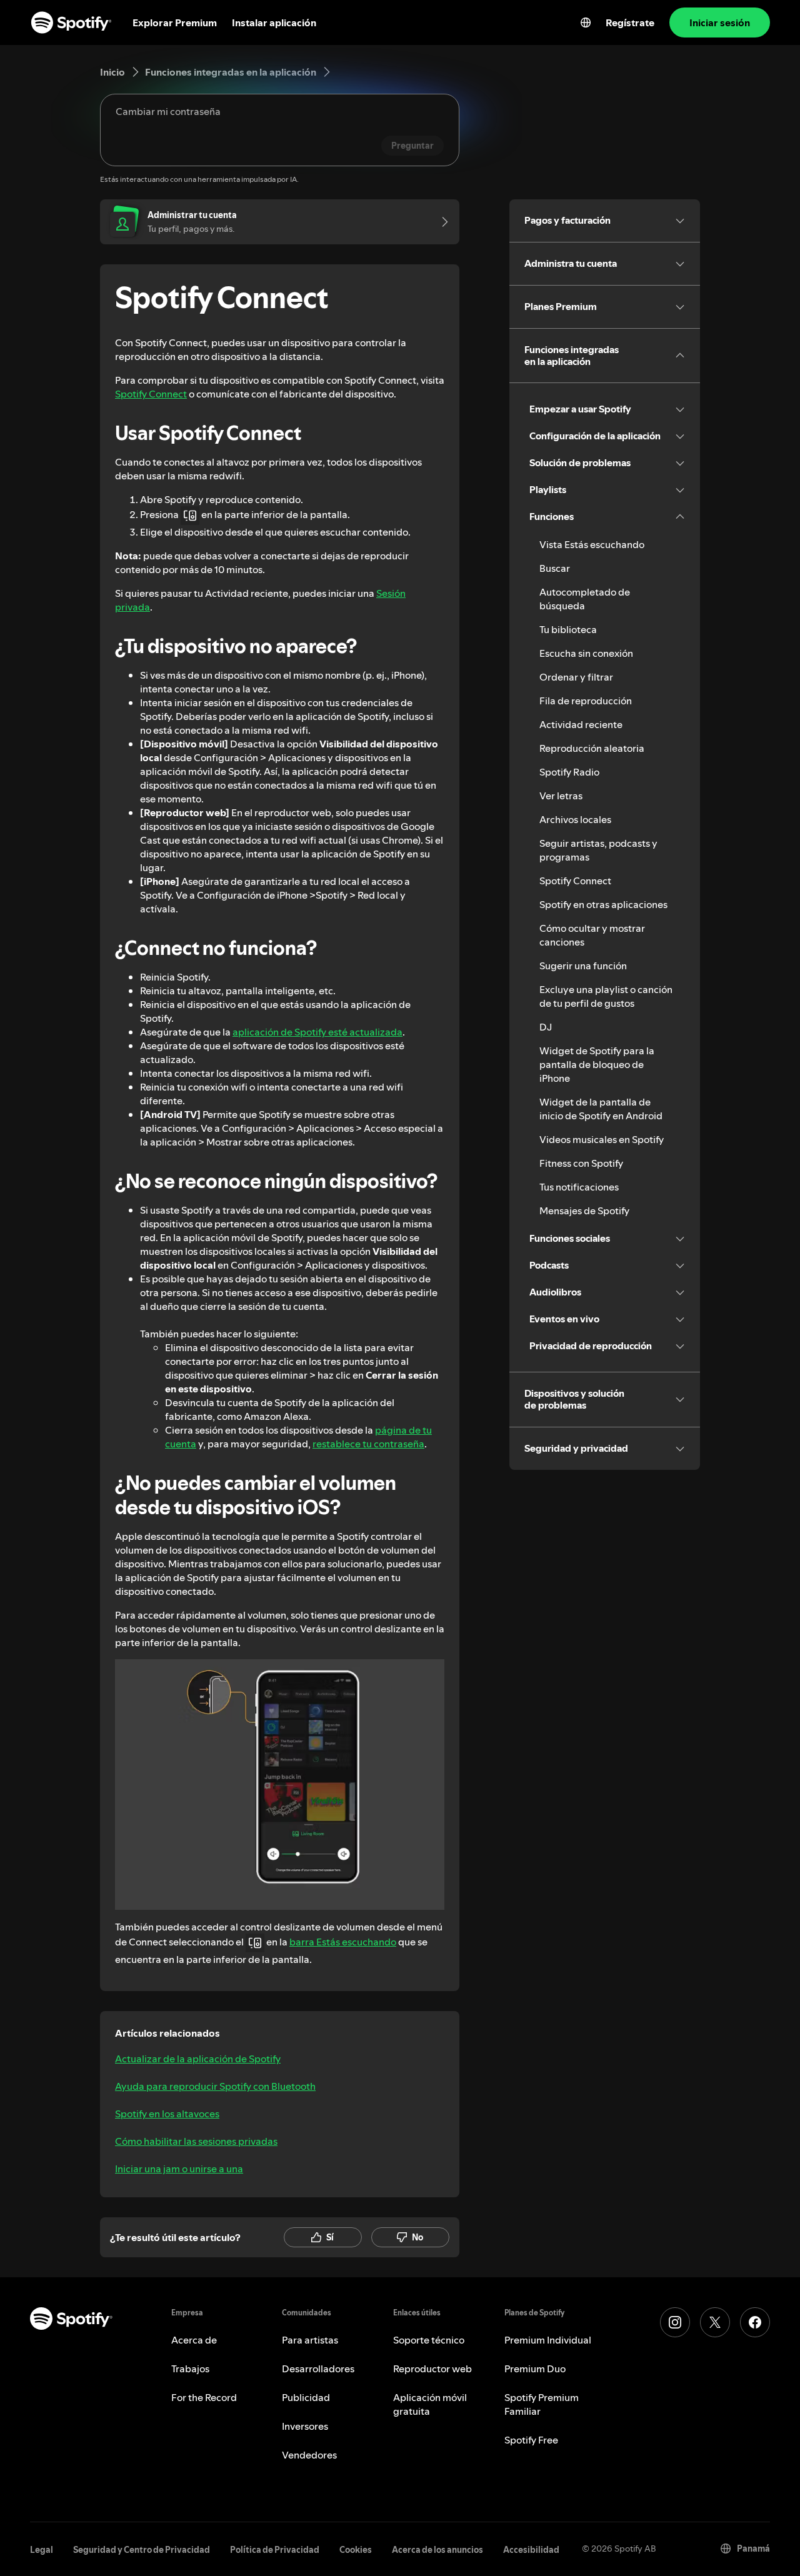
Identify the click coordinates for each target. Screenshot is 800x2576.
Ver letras (561, 796)
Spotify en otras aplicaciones (603, 904)
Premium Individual (548, 2340)
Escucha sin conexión (586, 653)
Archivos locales (575, 819)
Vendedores (309, 2455)
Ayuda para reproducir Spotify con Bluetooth (215, 2086)
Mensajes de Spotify (584, 1211)
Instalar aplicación (274, 22)
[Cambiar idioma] (586, 22)
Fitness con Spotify (581, 1163)
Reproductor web (432, 2369)
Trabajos (190, 2369)
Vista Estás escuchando (592, 544)
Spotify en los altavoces (167, 2114)
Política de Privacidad (275, 2550)
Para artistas (310, 2340)
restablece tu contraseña (368, 1444)
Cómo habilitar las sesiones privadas (196, 2141)
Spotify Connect (151, 394)
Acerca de (194, 2340)
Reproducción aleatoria (592, 748)
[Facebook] (755, 2322)
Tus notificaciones (579, 1187)
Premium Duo (535, 2369)
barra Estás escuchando (343, 1942)
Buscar (555, 568)
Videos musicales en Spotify (602, 1139)
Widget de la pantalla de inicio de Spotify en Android (601, 1109)
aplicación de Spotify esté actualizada (317, 1032)
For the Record (204, 2397)
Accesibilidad (531, 2550)
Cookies (356, 2550)
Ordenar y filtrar (576, 677)
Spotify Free (531, 2440)
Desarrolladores (318, 2369)
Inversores (305, 2426)
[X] (715, 2322)
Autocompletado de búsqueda (585, 599)
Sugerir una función (583, 966)
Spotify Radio (569, 772)
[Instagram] (675, 2322)
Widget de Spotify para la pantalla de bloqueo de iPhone (597, 1064)
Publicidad (306, 2397)
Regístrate (630, 22)
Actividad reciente (581, 724)
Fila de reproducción (586, 701)
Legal (42, 2550)
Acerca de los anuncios (437, 2550)
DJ (546, 1027)
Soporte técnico (429, 2340)
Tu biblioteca (568, 629)
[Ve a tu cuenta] (441, 222)
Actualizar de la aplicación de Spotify (198, 2059)
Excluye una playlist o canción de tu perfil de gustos (606, 996)
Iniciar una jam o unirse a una (179, 2169)
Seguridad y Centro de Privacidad (142, 2550)
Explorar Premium (175, 22)
